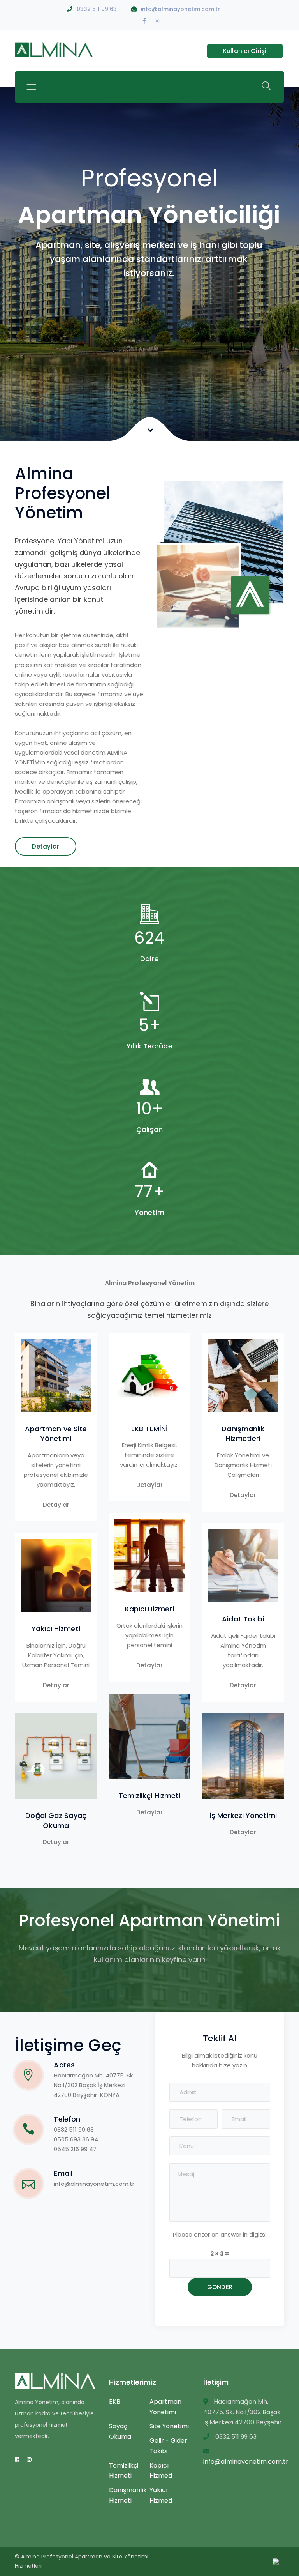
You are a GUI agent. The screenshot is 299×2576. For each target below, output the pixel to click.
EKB (115, 2402)
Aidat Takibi (243, 1619)
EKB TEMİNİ (149, 1429)
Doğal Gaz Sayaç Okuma (56, 1820)
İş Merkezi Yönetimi (243, 1815)
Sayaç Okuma (120, 2431)
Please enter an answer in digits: (220, 2234)
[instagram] (29, 2459)
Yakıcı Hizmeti (56, 1629)
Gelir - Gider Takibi (168, 2446)
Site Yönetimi (169, 2426)
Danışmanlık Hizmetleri (243, 1434)
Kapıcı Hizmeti (149, 1609)
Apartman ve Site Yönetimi (56, 1434)
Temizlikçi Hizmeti (150, 1795)
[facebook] (17, 2459)
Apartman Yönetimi (165, 2407)
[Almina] (54, 49)
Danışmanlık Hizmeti (128, 2495)
